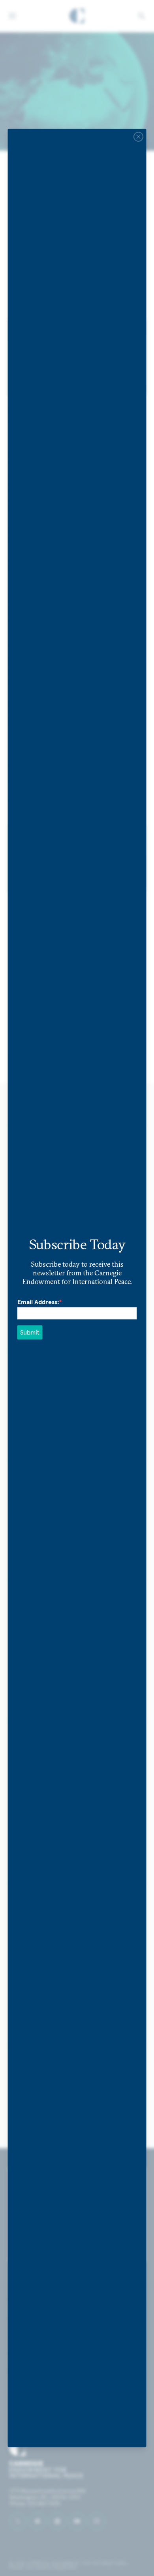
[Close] (139, 137)
